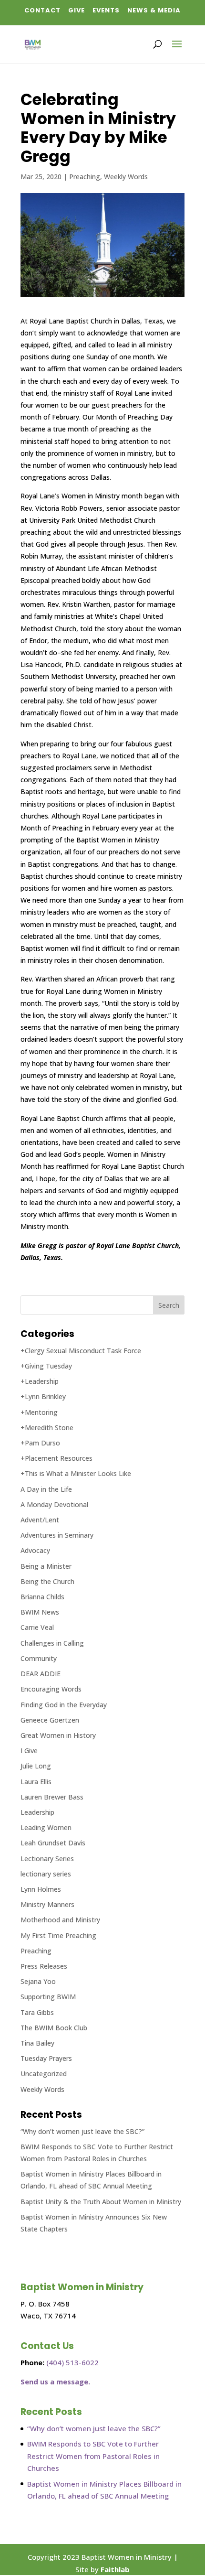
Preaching (85, 177)
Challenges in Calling (52, 1643)
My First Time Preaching (58, 1935)
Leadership (37, 1812)
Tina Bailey (37, 2043)
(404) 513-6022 (72, 2362)
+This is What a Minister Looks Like (76, 1473)
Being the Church (47, 1581)
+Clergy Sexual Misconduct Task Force (81, 1351)
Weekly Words (126, 177)
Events (106, 10)
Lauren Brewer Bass (52, 1797)
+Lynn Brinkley (43, 1396)
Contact (42, 10)
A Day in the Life (46, 1489)
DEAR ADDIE (41, 1674)
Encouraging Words (51, 1689)
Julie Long (36, 1766)
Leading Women (46, 1827)
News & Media (154, 10)
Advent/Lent (40, 1520)
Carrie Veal (37, 1627)
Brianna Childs (42, 1597)
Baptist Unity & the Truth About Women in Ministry (101, 2202)
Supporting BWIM (48, 1997)
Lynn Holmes (41, 1889)
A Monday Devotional (54, 1504)
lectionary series (46, 1874)
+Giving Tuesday (46, 1366)
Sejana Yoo (38, 1981)
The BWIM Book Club (54, 2028)
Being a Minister (46, 1566)
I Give (29, 1751)
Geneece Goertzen (50, 1720)
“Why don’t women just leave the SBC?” (82, 2131)
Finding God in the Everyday (64, 1705)
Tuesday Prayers (46, 2058)
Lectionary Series (47, 1859)
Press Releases (44, 1966)
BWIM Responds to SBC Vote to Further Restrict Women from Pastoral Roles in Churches (93, 2456)
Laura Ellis (36, 1782)
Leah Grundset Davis (53, 1843)
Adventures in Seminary (57, 1535)
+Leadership (40, 1381)
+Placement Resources (56, 1458)
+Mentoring (39, 1412)
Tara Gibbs (37, 2012)
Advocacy (35, 1550)
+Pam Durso (40, 1443)
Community (39, 1658)
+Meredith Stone (47, 1428)
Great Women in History (58, 1735)
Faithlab (115, 2569)
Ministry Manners (47, 1904)
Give (77, 10)
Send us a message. (55, 2382)
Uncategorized (44, 2074)
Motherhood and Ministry (60, 1920)
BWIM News (40, 1612)
